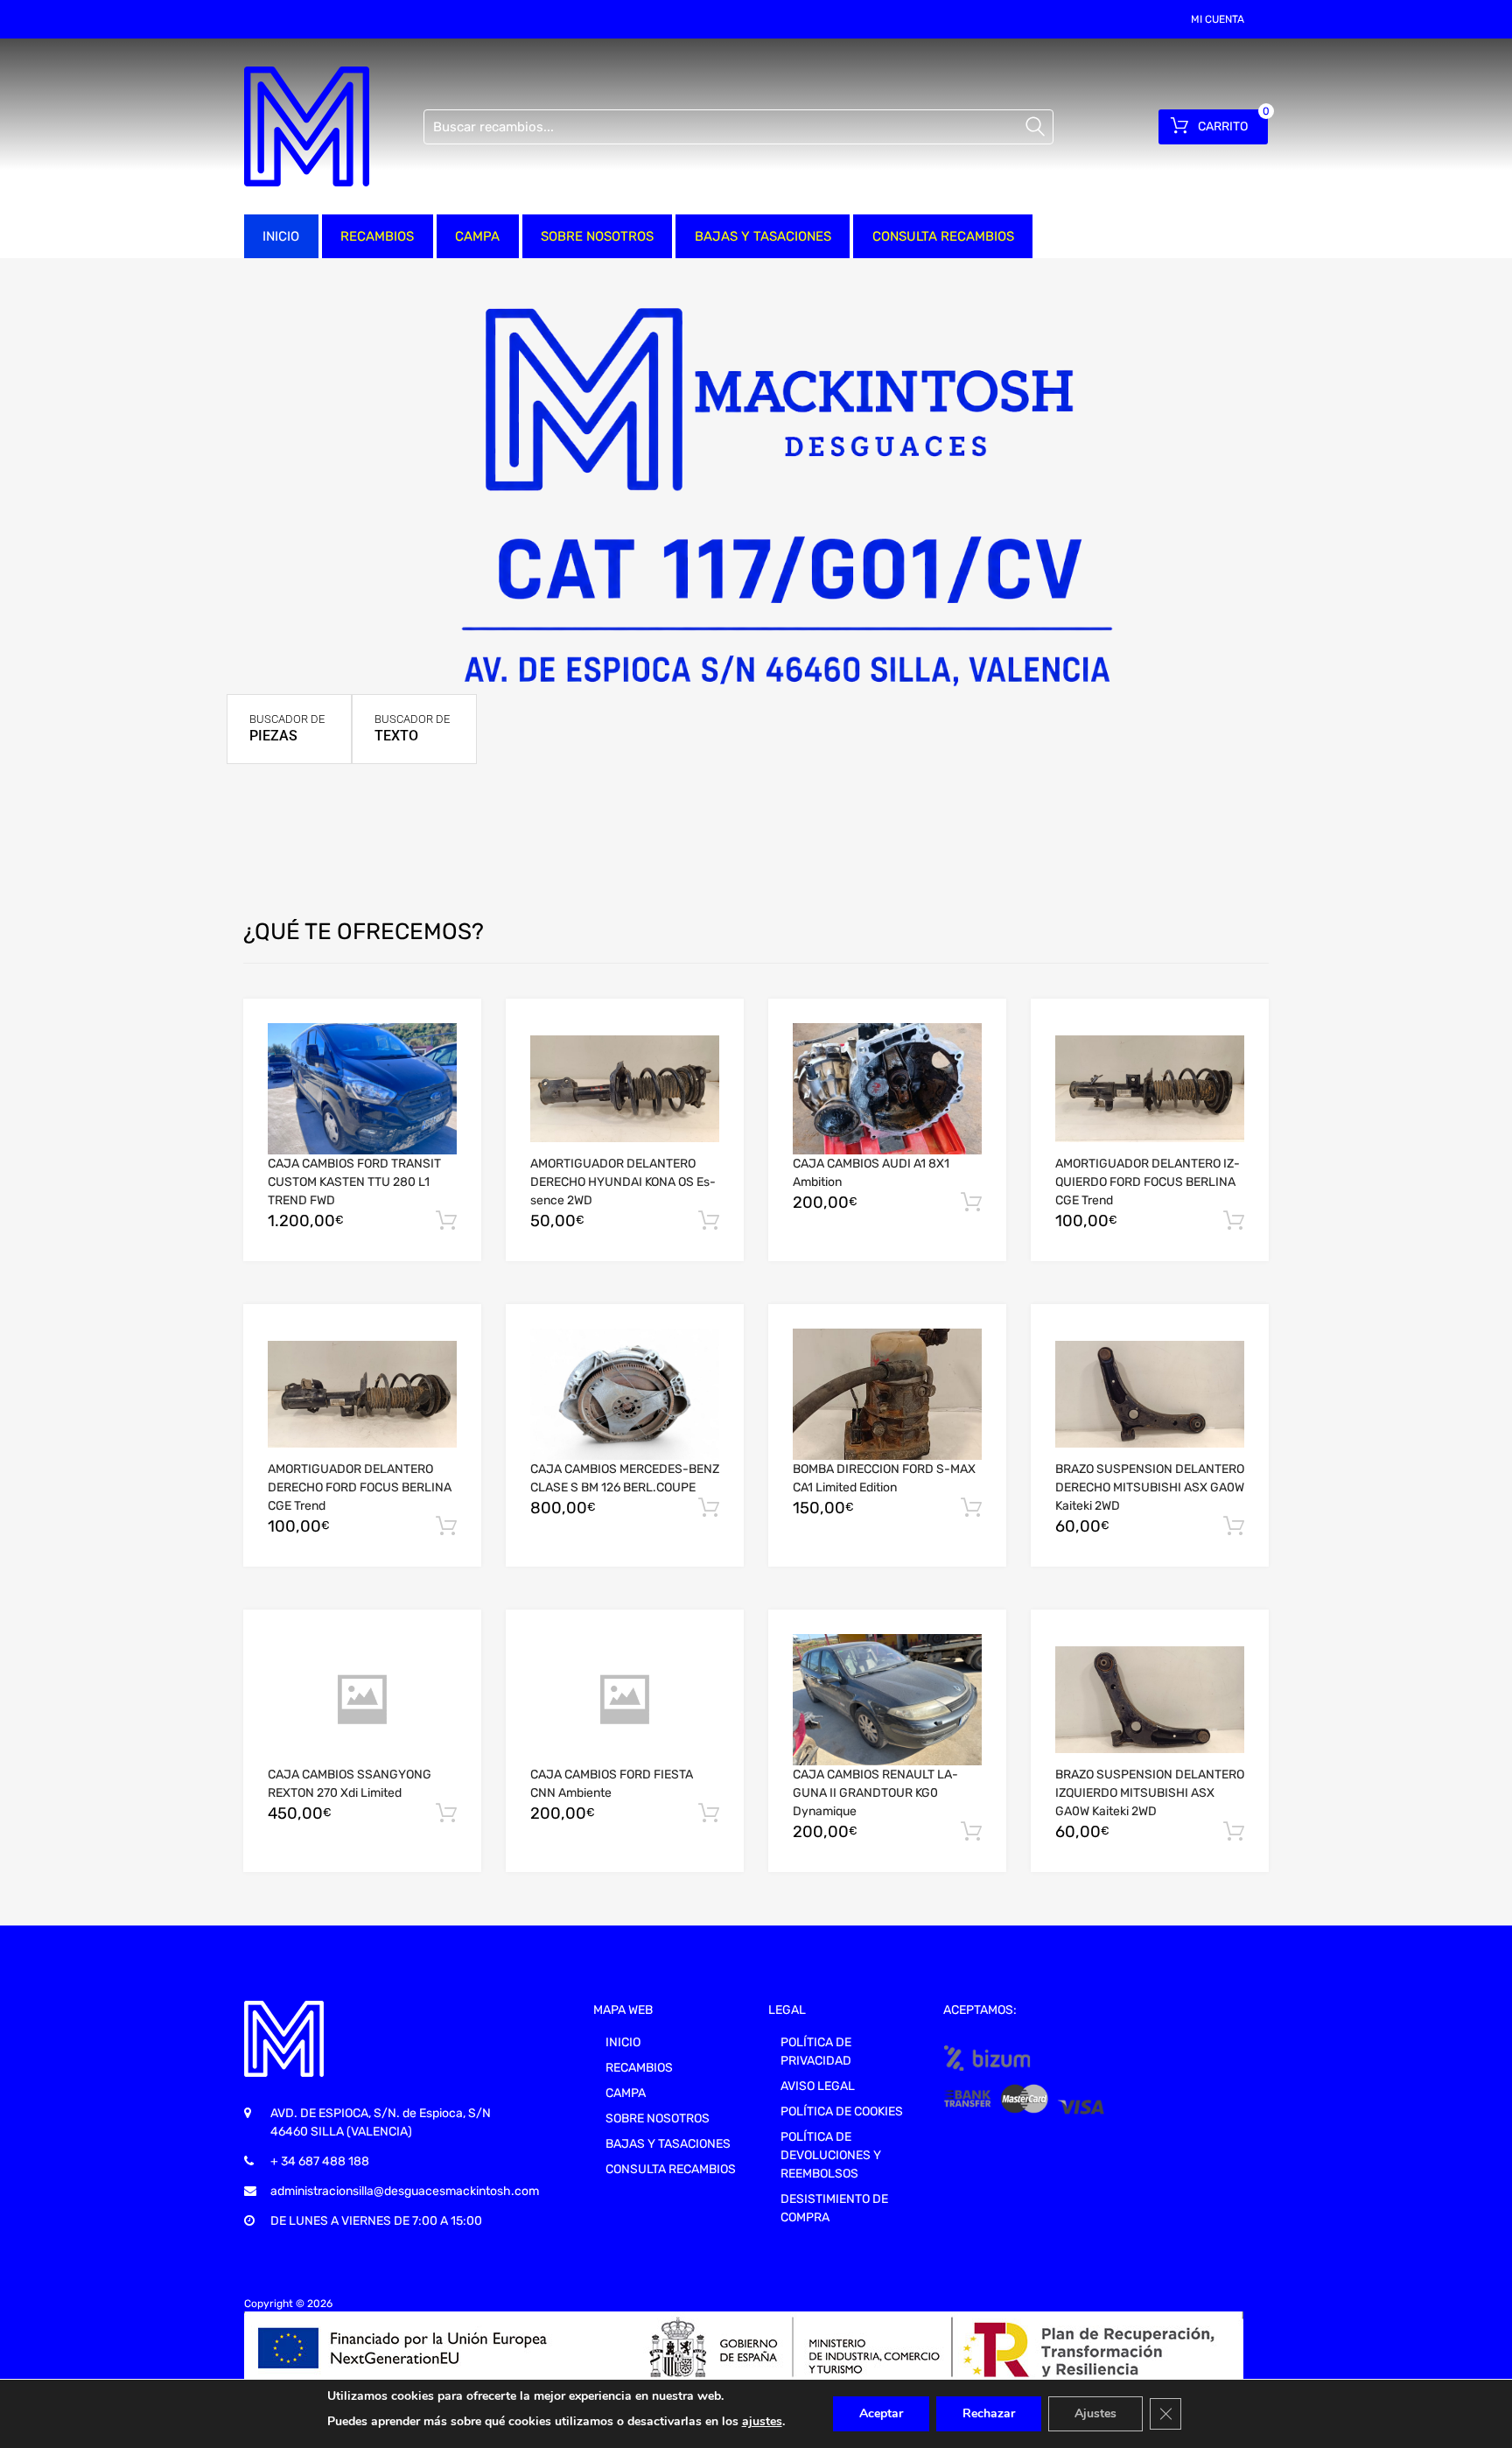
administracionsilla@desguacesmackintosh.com (405, 2191)
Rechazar (989, 2413)
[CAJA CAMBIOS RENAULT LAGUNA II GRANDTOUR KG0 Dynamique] (887, 1700)
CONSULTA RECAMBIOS (943, 236)
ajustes (762, 2421)
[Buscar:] (738, 127)
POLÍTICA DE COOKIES (842, 2111)
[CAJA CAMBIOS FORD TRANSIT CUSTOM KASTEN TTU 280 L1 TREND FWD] (362, 1089)
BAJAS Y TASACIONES (763, 236)
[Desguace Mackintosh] (307, 126)
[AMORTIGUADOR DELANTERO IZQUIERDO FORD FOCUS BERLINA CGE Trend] (1150, 1089)
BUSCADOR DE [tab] (287, 728)
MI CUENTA (1218, 19)
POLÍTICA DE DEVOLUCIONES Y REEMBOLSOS (831, 2155)
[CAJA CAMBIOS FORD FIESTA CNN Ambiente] (625, 1700)
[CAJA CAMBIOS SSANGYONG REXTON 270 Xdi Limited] (362, 1700)
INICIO (281, 236)
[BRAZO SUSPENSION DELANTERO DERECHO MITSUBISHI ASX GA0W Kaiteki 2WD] (1150, 1394)
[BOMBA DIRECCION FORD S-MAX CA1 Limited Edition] (887, 1394)
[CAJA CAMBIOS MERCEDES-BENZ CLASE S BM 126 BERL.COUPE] (625, 1394)
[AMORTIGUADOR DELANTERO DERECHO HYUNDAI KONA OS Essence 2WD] (625, 1089)
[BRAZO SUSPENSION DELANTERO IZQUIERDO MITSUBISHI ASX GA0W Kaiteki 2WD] (1150, 1700)
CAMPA (477, 236)
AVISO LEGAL (818, 2086)
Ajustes (1095, 2413)
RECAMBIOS (377, 236)
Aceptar (881, 2413)
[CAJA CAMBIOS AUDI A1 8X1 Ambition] (887, 1089)
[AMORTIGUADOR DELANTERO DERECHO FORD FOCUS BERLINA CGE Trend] (362, 1394)
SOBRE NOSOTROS (597, 236)
